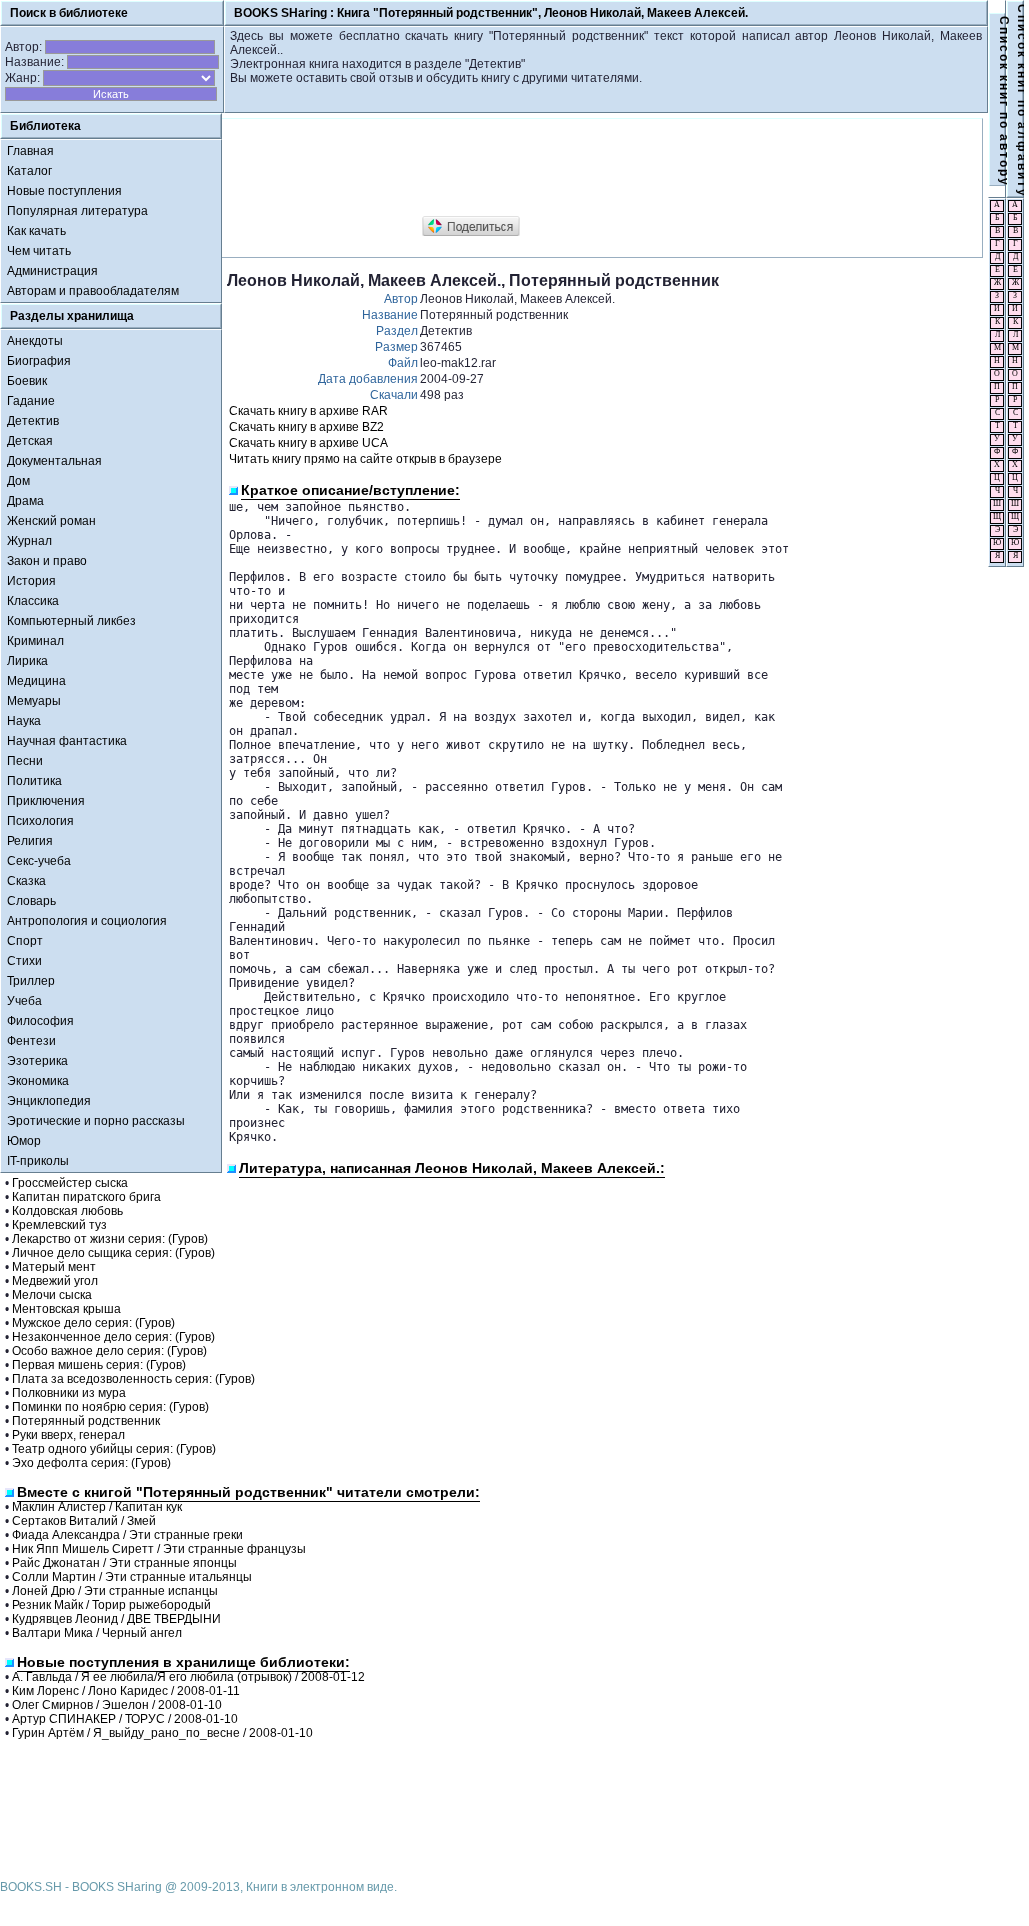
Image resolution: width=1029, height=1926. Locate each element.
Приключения (46, 801)
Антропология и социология (87, 921)
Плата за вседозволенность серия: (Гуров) (133, 1379)
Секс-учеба (39, 861)
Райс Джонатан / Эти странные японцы (124, 1563)
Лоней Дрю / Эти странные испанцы (115, 1591)
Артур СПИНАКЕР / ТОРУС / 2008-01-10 (125, 1719)
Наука (24, 721)
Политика (34, 781)
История (31, 581)
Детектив (33, 421)
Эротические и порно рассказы (96, 1121)
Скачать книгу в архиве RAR (308, 411)
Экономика (38, 1081)
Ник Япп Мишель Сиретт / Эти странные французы (159, 1549)
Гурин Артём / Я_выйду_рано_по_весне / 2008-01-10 (162, 1733)
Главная (30, 151)
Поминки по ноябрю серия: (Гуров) (110, 1407)
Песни (25, 761)
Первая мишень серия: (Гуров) (99, 1365)
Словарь (31, 901)
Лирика (27, 661)
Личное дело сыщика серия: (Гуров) (113, 1253)
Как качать (36, 231)
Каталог (29, 171)
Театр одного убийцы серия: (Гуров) (114, 1449)
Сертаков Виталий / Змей (84, 1521)
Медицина (36, 681)
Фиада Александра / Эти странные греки (127, 1535)
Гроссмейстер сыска (70, 1183)
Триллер (31, 981)
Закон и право (47, 561)
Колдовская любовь (67, 1211)
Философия (40, 1021)
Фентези (31, 1041)
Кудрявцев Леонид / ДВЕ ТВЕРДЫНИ (116, 1619)
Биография (39, 361)
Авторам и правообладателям (93, 291)
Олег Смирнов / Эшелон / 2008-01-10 (117, 1705)
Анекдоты (35, 341)
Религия (30, 841)
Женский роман (51, 521)
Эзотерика (37, 1061)
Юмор (24, 1141)
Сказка (26, 881)
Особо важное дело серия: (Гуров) (109, 1351)
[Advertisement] (591, 168)
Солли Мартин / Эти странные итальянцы (132, 1577)
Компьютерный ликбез (71, 621)
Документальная (54, 461)
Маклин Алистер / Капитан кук (97, 1507)
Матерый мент (54, 1267)
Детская (30, 441)
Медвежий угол (55, 1281)
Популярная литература (77, 211)
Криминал (35, 641)
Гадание (31, 401)
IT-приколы (38, 1161)
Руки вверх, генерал (68, 1435)
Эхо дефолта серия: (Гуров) (91, 1463)
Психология (40, 821)
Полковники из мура (69, 1393)
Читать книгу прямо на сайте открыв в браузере (365, 459)
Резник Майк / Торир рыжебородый (111, 1605)
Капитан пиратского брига (86, 1197)
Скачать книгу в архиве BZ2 (306, 427)
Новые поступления (64, 191)
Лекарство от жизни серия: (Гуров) (110, 1239)
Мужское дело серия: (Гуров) (93, 1323)
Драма (25, 501)
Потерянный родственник (86, 1421)
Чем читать (39, 251)
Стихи (24, 961)
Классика (33, 601)
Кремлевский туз (59, 1225)
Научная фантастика (67, 741)
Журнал (29, 541)
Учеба (24, 1001)
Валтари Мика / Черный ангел (97, 1633)
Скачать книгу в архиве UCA (308, 443)
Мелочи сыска (52, 1295)
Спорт (25, 941)
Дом (18, 481)
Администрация (52, 271)
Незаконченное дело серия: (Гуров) (113, 1337)
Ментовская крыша (66, 1309)
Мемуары (34, 701)
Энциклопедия (49, 1101)
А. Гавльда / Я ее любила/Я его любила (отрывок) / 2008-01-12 (188, 1677)
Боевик (27, 381)
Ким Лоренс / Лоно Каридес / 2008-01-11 (126, 1691)
